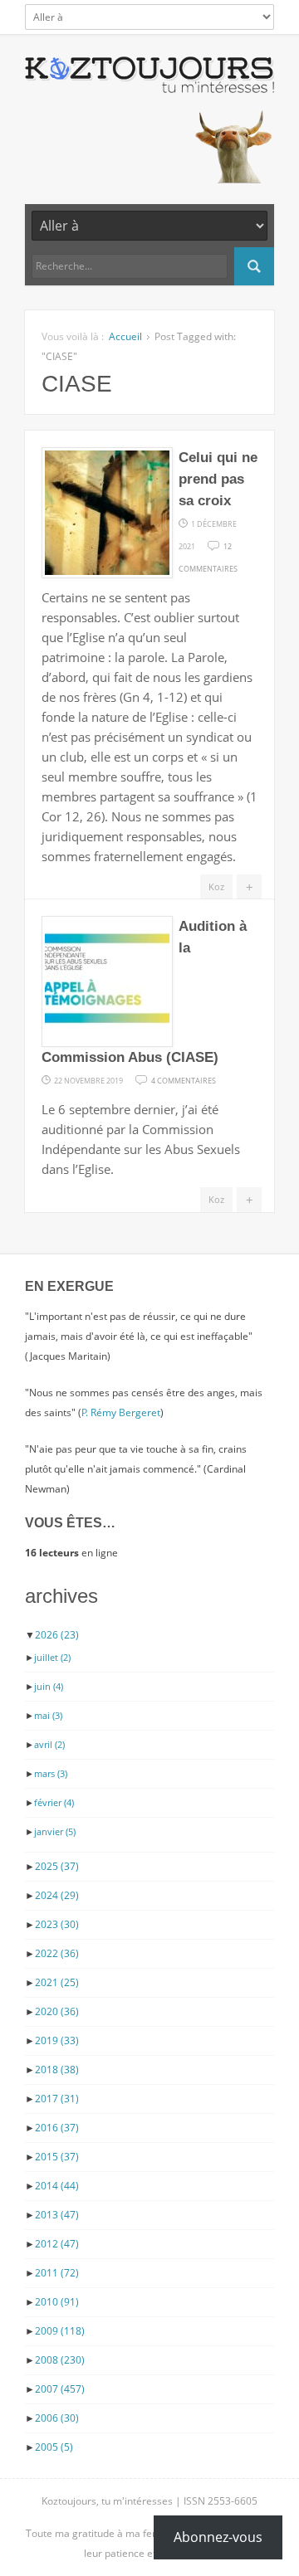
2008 (60, 2360)
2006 (57, 2418)
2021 (57, 1982)
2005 (54, 2447)
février (54, 1802)
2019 (57, 2040)
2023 (57, 1924)
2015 (57, 2157)
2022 (57, 1953)
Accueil (125, 336)
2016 (57, 2128)
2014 (57, 2186)
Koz (216, 886)
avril (49, 1744)
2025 (57, 1866)
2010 (57, 2302)
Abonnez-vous (218, 2537)
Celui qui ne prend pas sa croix (218, 479)
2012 (57, 2244)
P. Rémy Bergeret (121, 1412)
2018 (57, 2070)
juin (49, 1686)
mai (48, 1715)
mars (51, 1773)
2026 (57, 1635)
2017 (57, 2099)
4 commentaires (184, 1079)
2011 (57, 2273)
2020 (57, 2011)
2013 (57, 2215)
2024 (57, 1895)
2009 (60, 2331)
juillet (52, 1657)
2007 (60, 2389)
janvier (55, 1831)
